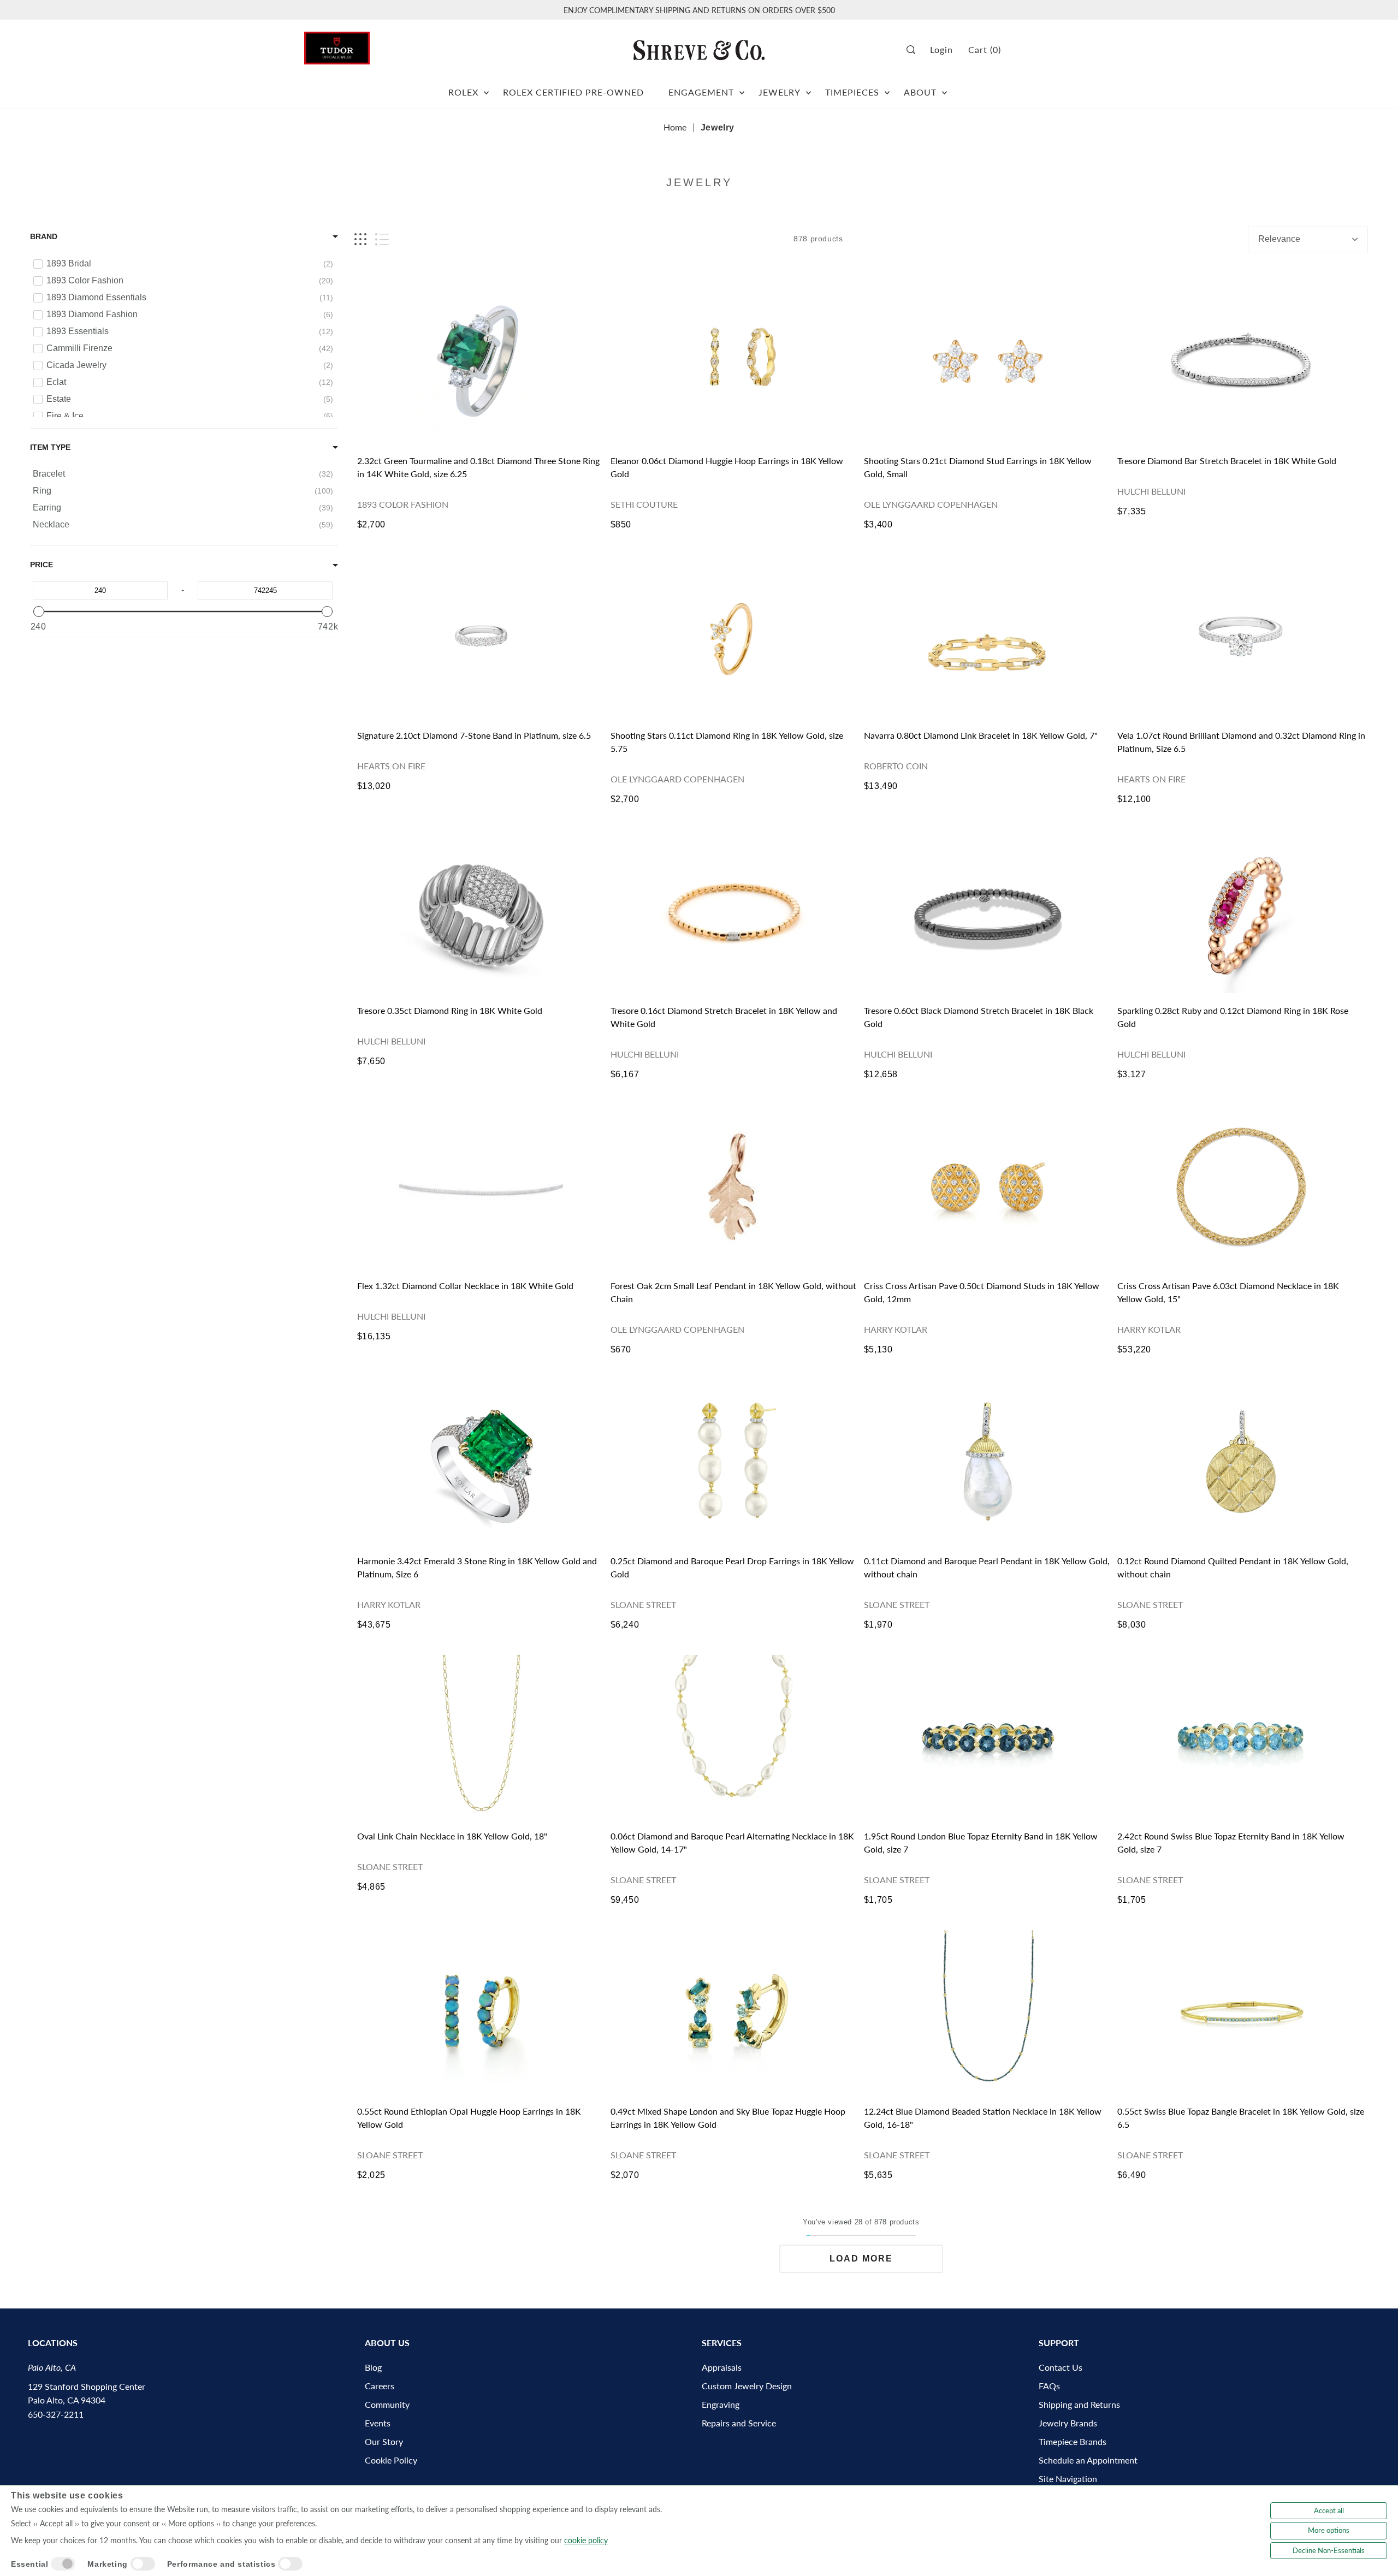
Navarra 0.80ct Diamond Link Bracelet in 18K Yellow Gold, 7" (981, 735)
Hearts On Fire (391, 766)
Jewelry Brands (1068, 2423)
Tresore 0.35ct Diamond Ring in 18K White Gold (450, 1010)
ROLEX (463, 92)
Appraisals (722, 2367)
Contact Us (1061, 2367)
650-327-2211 (56, 2414)
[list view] (382, 239)
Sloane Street (643, 1604)
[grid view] (360, 239)
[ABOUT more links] (944, 88)
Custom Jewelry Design (747, 2386)
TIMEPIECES (852, 92)
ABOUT (920, 92)
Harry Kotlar (896, 1329)
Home (675, 127)
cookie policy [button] (586, 2540)
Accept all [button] (1329, 2510)
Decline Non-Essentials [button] (1329, 2550)
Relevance (1279, 239)
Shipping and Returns (1079, 2404)
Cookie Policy (391, 2460)
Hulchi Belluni (1151, 491)
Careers (380, 2386)
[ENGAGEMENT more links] (742, 88)
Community (387, 2404)
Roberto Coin (896, 766)
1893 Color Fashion (403, 504)
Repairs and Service (739, 2423)
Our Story (384, 2441)
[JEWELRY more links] (808, 88)
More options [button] (1329, 2530)
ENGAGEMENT (701, 92)
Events (378, 2423)
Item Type (50, 447)
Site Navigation (1068, 2479)
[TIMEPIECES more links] (887, 88)
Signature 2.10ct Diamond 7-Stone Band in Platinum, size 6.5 (474, 735)
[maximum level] (327, 612)
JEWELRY (780, 92)
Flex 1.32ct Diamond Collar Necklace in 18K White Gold (465, 1286)
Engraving (721, 2404)
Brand (44, 236)
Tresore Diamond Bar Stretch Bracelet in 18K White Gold (1227, 461)
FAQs (1049, 2386)
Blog (373, 2367)
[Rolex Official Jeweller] (1053, 50)
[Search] (914, 50)
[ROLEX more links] (486, 88)
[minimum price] (39, 612)
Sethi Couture (644, 504)
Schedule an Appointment (1088, 2460)
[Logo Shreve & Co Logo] (699, 50)
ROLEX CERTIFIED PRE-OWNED (573, 92)
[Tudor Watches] (337, 45)
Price (42, 565)
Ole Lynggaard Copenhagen (931, 504)
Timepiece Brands (1073, 2441)
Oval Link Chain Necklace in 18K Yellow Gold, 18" (452, 1836)
